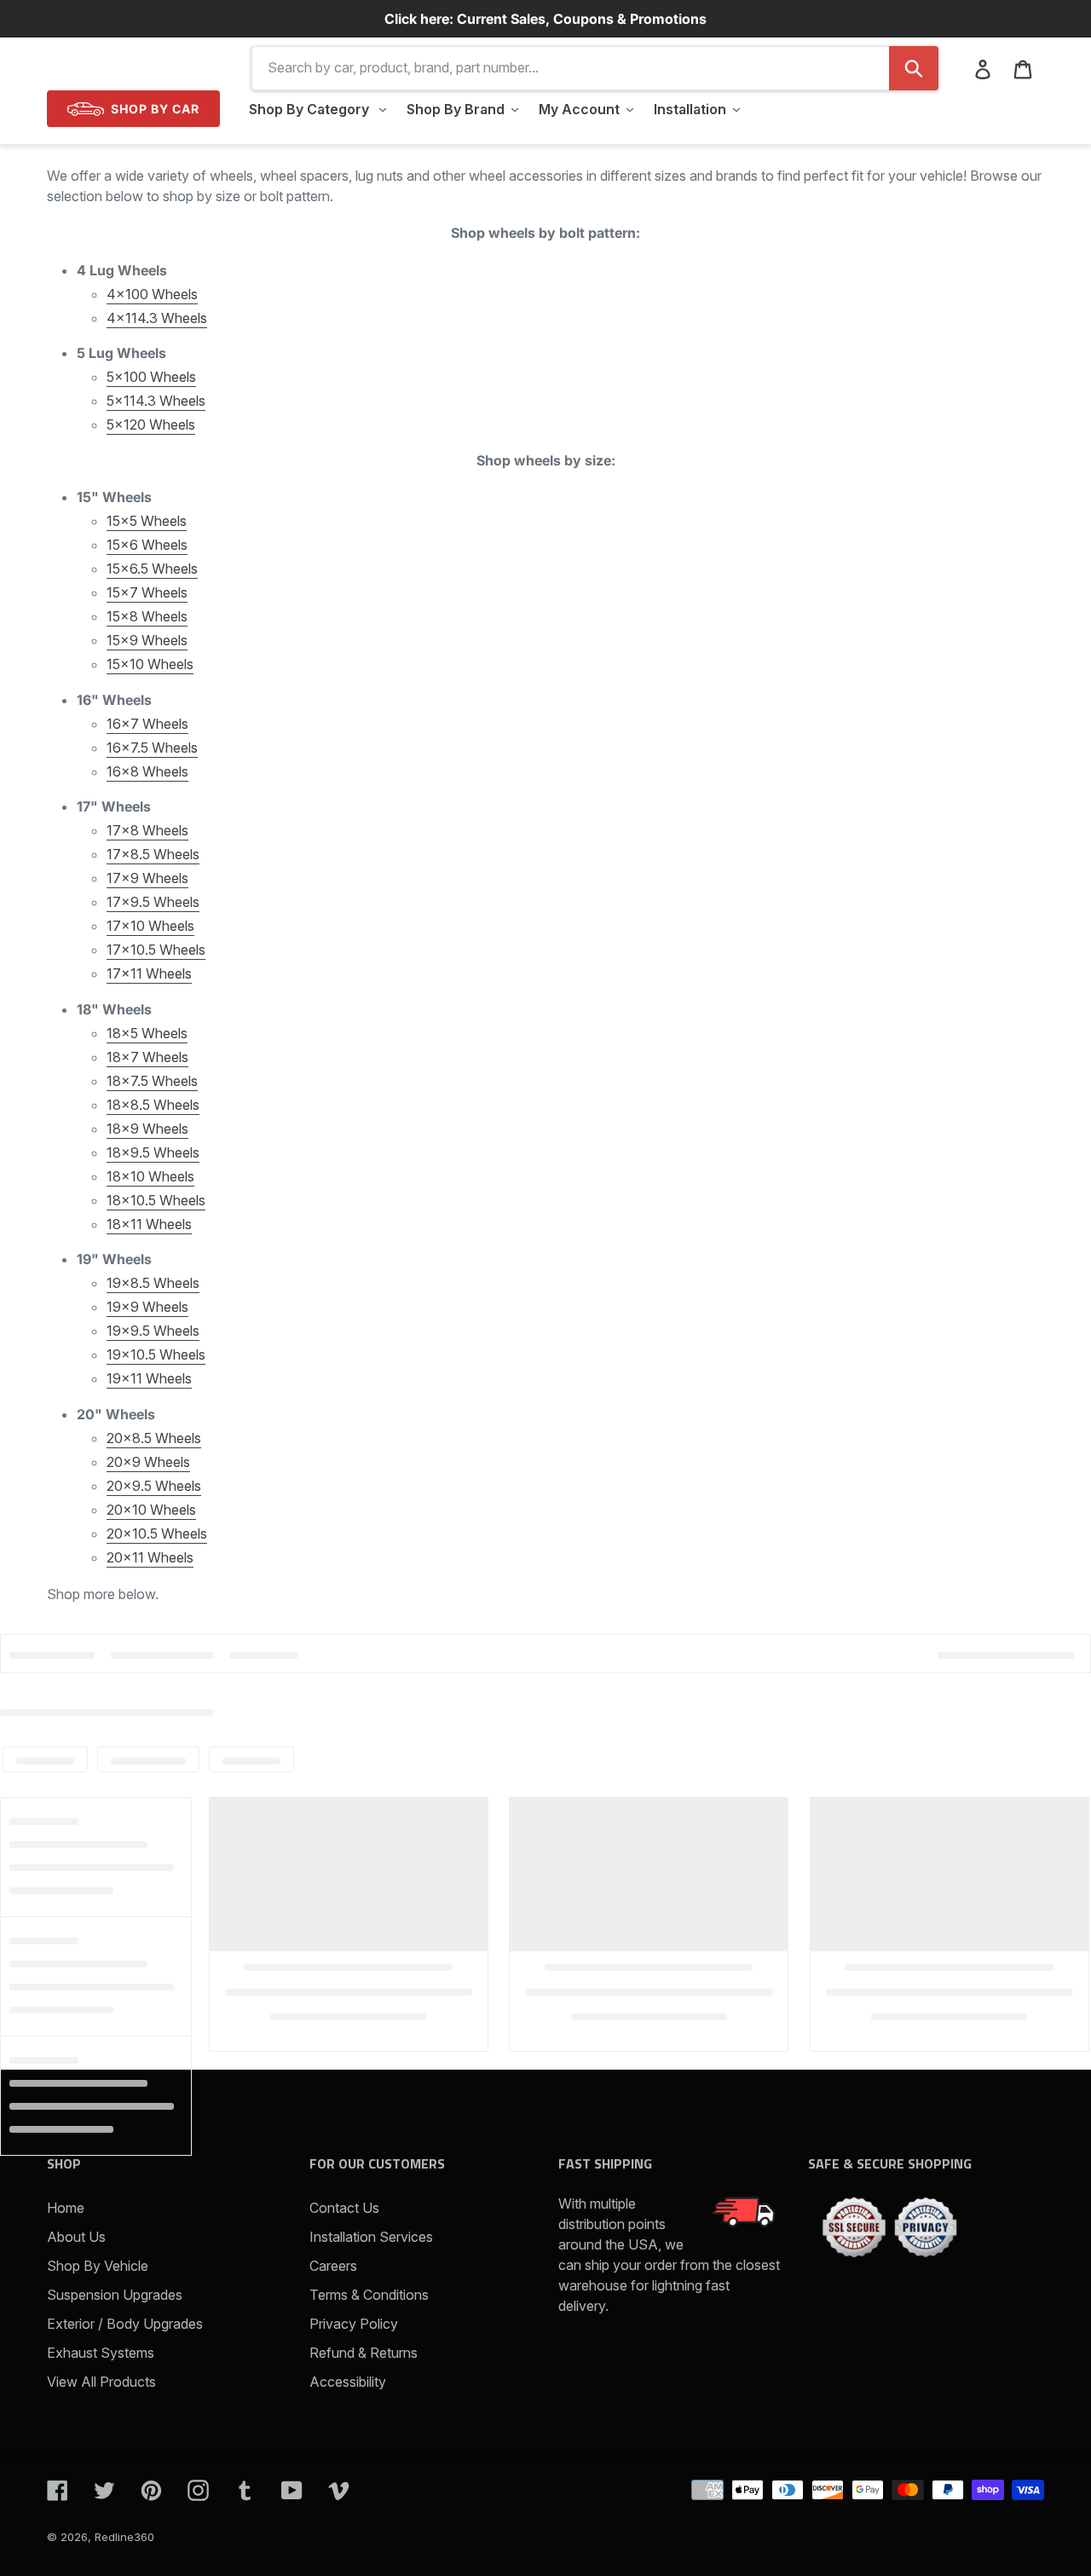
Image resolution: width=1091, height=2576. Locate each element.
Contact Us (344, 2208)
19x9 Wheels (147, 1307)
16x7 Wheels (147, 724)
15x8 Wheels (147, 616)
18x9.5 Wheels (153, 1152)
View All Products (101, 2382)
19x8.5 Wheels (153, 1283)
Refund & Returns (364, 2353)
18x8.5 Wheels (153, 1105)
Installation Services (371, 2237)
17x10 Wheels (150, 926)
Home (66, 2208)
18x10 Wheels (150, 1176)
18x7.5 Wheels (152, 1081)
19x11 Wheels (149, 1378)
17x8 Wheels (147, 830)
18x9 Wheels (147, 1129)
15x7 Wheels (147, 592)
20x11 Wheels (150, 1557)
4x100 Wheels (152, 294)
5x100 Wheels (151, 377)
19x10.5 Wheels (156, 1354)
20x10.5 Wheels (157, 1533)
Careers (333, 2266)
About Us (76, 2237)
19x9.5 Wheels (153, 1331)
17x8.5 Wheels (153, 854)
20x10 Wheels (151, 1510)
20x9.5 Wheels (154, 1486)
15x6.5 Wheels (152, 569)
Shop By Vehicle (98, 2266)
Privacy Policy (354, 2324)
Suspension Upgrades (115, 2295)
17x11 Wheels (149, 973)
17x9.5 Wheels (153, 902)
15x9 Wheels (147, 640)
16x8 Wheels (147, 771)
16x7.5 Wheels (152, 748)
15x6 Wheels (147, 545)
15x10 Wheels (150, 664)
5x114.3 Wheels (156, 401)
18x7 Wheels (147, 1057)
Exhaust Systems (101, 2353)
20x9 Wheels (148, 1462)
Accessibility (348, 2382)
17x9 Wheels (147, 878)
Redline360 (124, 2537)
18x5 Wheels (147, 1033)
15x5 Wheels (147, 521)
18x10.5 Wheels (156, 1200)
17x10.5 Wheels (156, 950)
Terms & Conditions (369, 2295)
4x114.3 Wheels (157, 318)
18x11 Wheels (149, 1224)
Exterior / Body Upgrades (125, 2324)
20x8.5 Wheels (154, 1438)
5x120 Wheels (151, 425)
